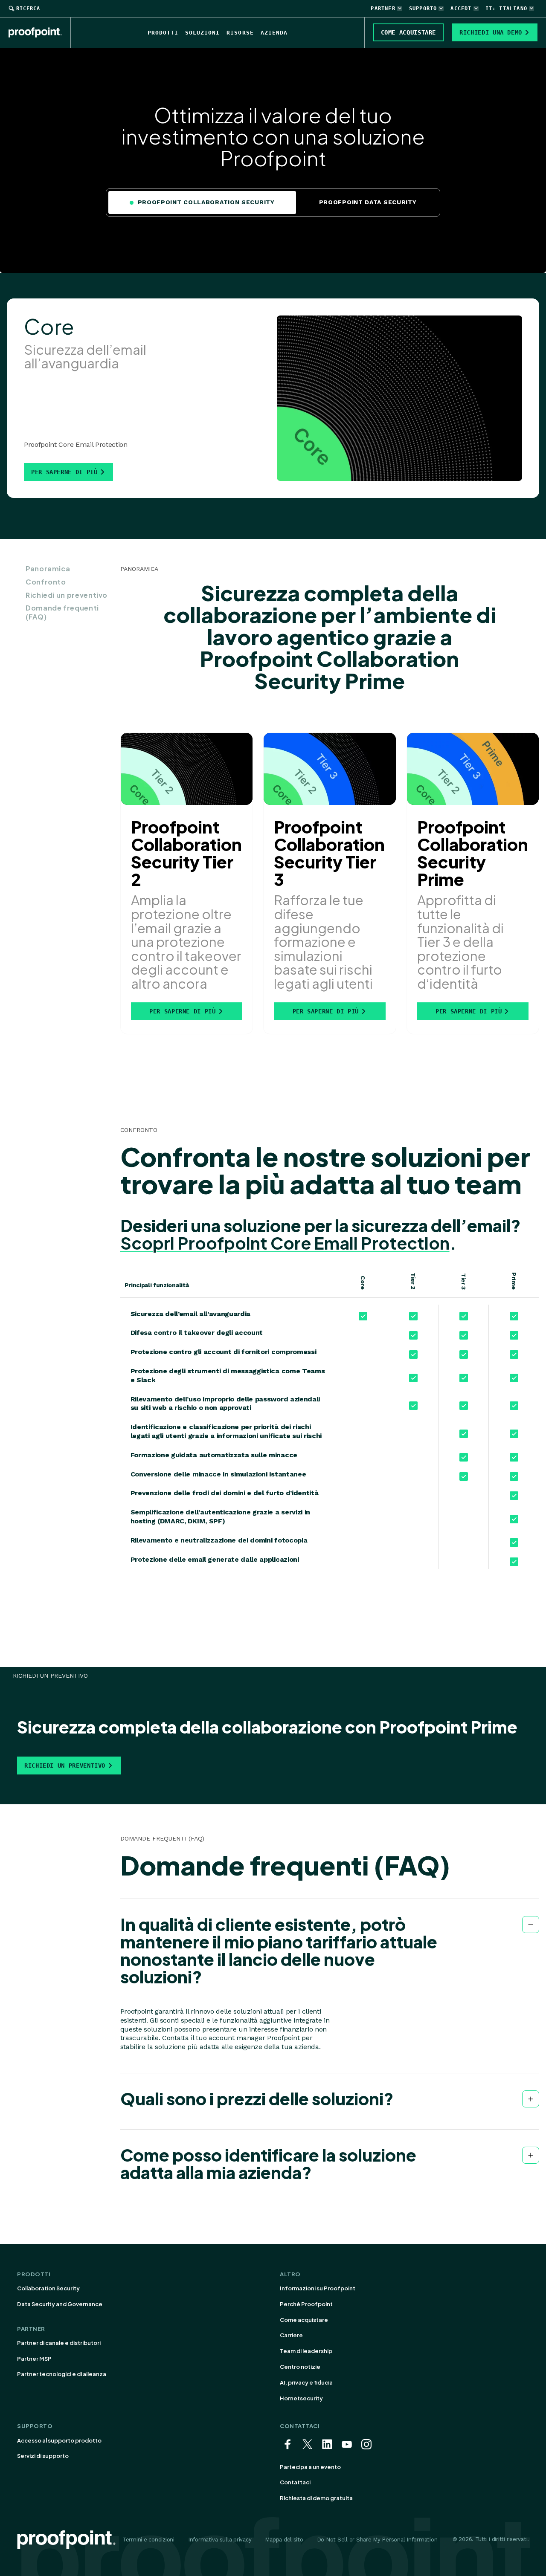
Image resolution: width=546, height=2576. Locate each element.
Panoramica (48, 569)
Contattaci (295, 2482)
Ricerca (28, 9)
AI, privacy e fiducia (306, 2382)
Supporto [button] (423, 9)
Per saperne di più (64, 472)
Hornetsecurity (301, 2398)
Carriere (291, 2335)
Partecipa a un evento (310, 2467)
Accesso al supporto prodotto (59, 2440)
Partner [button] (383, 9)
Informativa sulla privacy (220, 2540)
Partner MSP (34, 2359)
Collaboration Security (48, 2288)
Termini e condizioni (148, 2540)
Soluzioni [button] (202, 33)
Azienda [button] (274, 33)
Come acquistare (304, 2320)
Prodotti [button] (163, 33)
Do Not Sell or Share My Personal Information (377, 2540)
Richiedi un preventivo (67, 595)
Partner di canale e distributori (59, 2343)
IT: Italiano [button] (506, 9)
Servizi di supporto (43, 2456)
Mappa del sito (284, 2540)
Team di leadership (306, 2351)
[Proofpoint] (40, 32)
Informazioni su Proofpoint (318, 2288)
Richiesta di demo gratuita (316, 2498)
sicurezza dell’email (431, 1226)
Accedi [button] (461, 9)
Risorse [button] (240, 33)
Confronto (46, 582)
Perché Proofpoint (306, 2304)
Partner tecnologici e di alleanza (62, 2374)
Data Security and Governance (60, 2304)
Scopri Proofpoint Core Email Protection (285, 1243)
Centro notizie (300, 2367)
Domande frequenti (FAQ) (62, 612)
